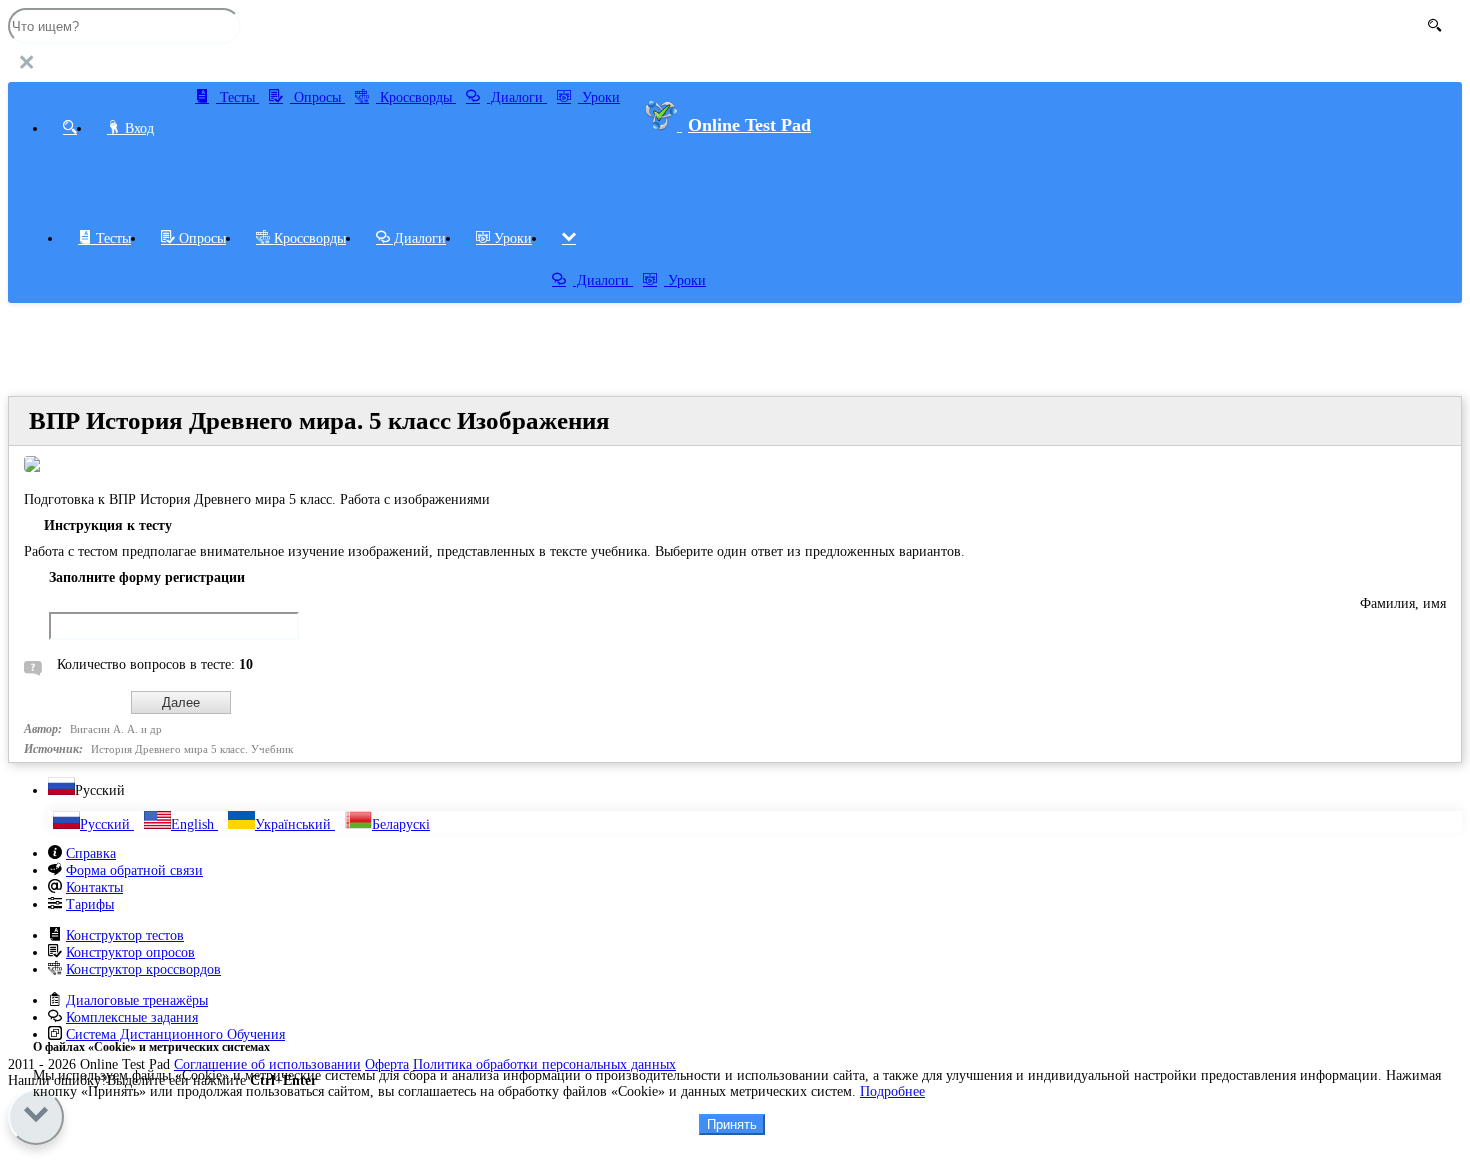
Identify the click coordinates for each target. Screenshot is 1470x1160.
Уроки (599, 97)
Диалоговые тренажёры (137, 1000)
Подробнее (892, 1091)
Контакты (94, 887)
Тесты (237, 97)
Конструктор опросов (130, 952)
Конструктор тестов (125, 935)
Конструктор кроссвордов (143, 969)
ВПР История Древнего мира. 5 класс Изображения (319, 420)
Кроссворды (416, 97)
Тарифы (90, 904)
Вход (137, 128)
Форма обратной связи (134, 870)
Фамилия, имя (1403, 603)
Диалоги (517, 97)
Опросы (317, 97)
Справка (91, 853)
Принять (732, 1124)
